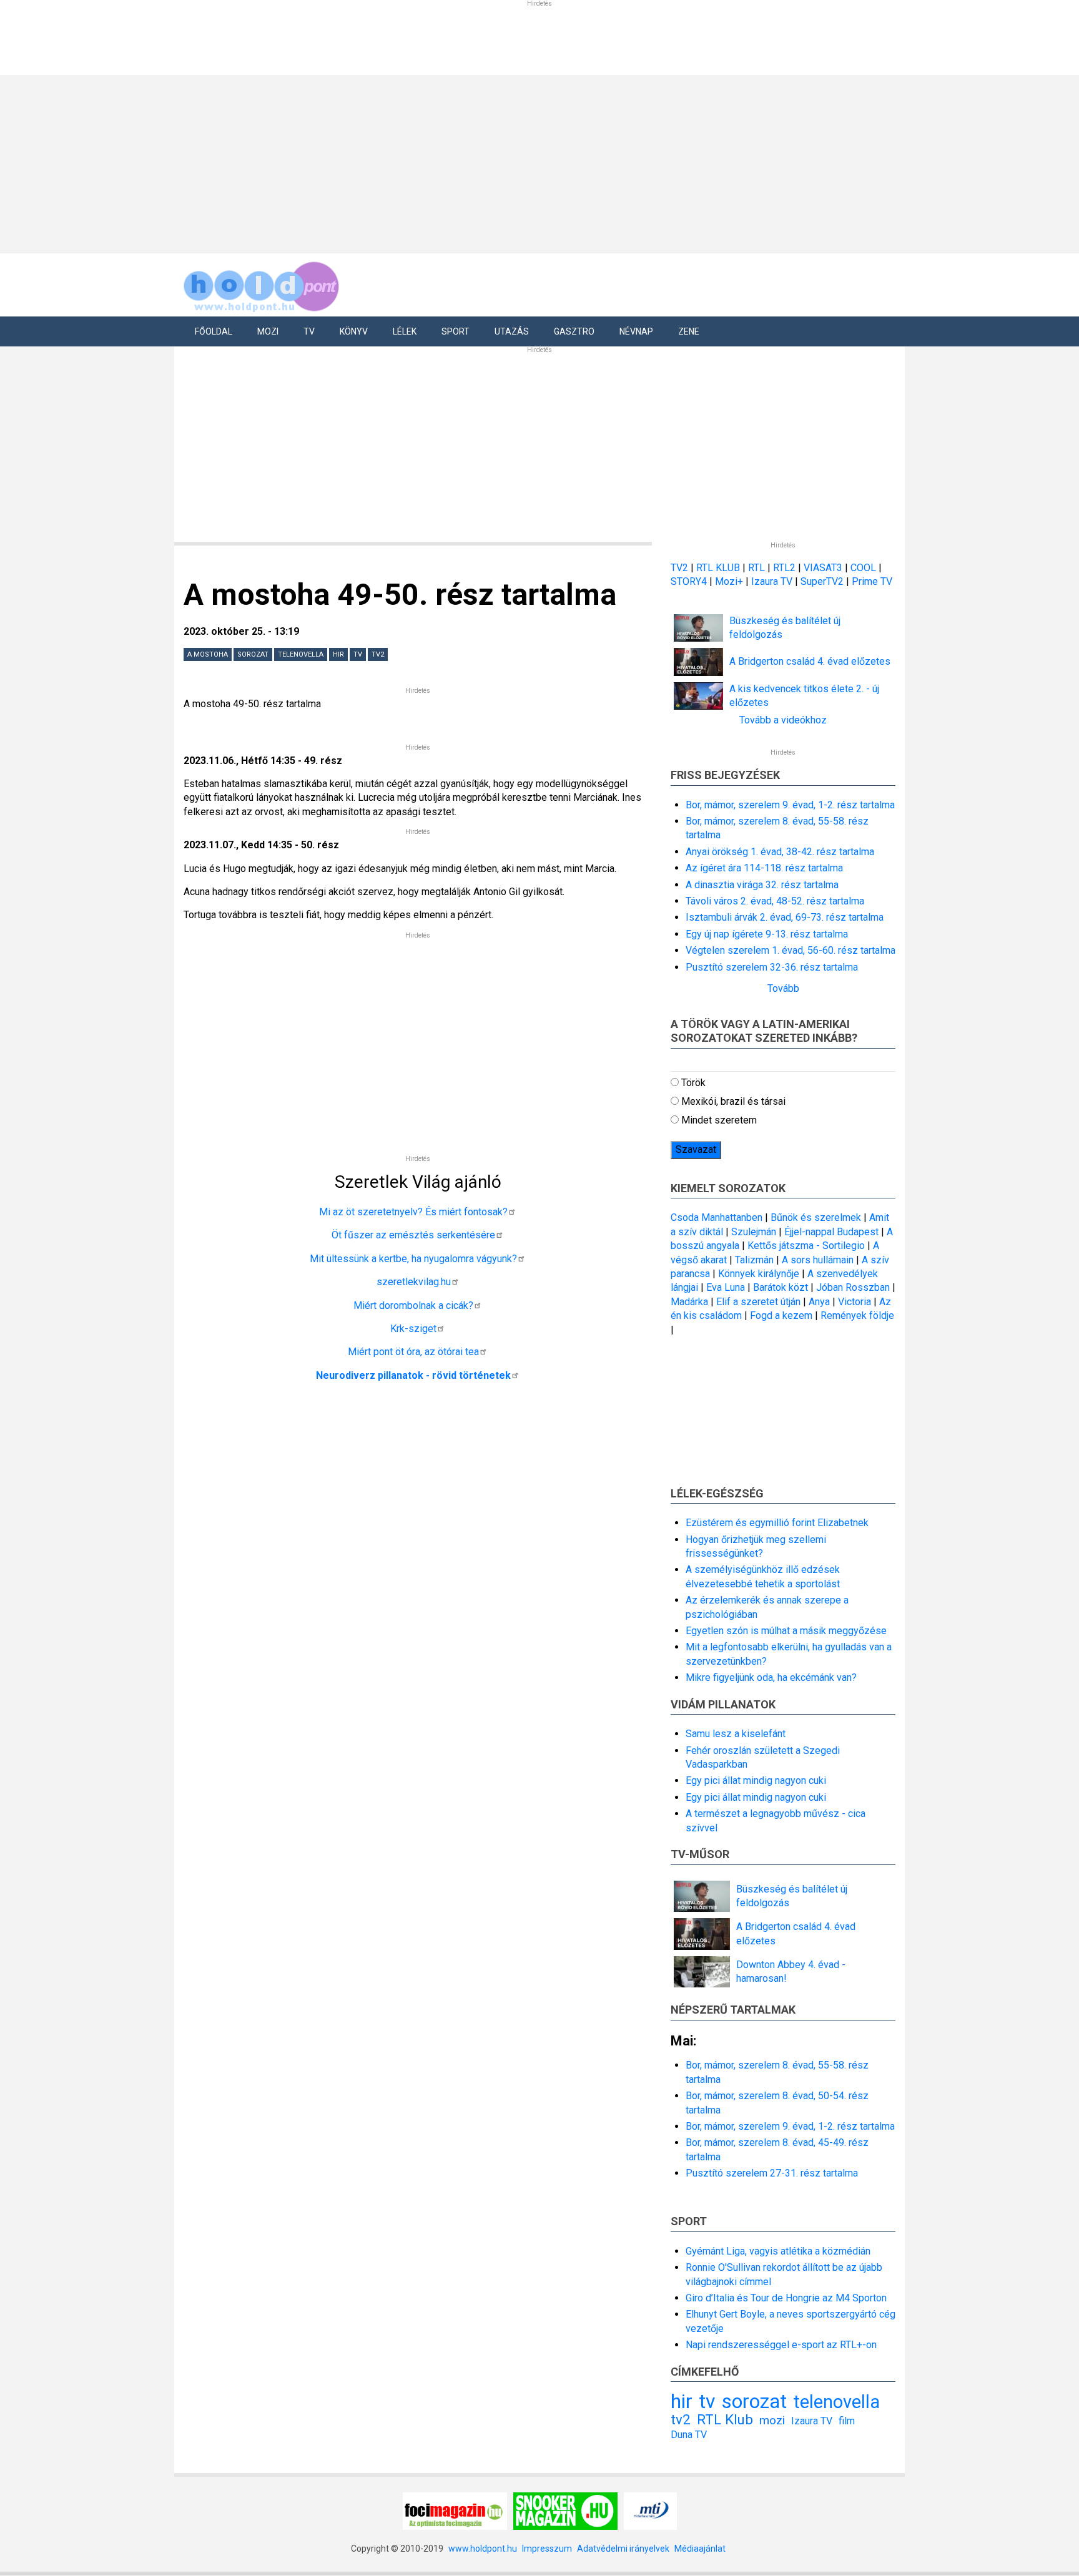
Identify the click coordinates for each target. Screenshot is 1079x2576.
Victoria (855, 1302)
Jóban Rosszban (853, 1287)
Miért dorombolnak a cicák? (413, 1305)
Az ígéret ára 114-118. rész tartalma (764, 868)
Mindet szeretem (719, 1120)
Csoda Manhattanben (717, 1217)
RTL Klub (725, 2419)
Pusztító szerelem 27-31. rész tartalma (772, 2173)
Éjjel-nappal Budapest (831, 1232)
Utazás (512, 331)
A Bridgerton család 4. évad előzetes (810, 661)
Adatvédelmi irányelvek (623, 2549)
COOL (863, 568)
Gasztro (574, 331)
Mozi (268, 331)
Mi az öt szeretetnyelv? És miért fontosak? (413, 1212)
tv (358, 654)
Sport (456, 331)
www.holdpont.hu (483, 2549)
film (847, 2421)
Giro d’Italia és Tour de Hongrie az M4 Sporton (786, 2298)
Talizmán (754, 1260)
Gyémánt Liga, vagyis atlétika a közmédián (778, 2251)
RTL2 (784, 568)
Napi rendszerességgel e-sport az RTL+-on (781, 2345)
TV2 (679, 568)
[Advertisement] (535, 162)
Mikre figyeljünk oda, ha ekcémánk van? (771, 1677)
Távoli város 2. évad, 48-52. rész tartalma (775, 901)
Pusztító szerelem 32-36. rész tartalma (772, 967)
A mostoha (208, 654)
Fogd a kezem (781, 1315)
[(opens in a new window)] (455, 2510)
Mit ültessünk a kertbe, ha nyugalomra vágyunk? (413, 1259)
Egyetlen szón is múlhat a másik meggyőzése (786, 1631)
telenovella (301, 654)
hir (338, 654)
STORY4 (690, 581)
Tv (309, 331)
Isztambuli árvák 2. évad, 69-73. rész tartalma (785, 917)
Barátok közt (781, 1287)
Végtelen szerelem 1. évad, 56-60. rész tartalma (791, 950)
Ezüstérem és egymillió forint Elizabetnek (777, 1523)
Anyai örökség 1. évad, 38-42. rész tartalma (780, 852)
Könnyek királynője (759, 1274)
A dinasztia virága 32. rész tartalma (762, 885)
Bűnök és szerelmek (816, 1217)
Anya (819, 1302)
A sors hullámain (818, 1260)
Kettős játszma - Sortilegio (806, 1246)
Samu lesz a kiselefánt (736, 1734)
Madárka (689, 1302)
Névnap (636, 331)
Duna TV (689, 2435)
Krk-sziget (413, 1329)
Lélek (405, 331)
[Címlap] (262, 284)
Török (693, 1083)
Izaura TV (773, 581)
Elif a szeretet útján (758, 1302)
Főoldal (214, 331)
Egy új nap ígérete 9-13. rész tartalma (767, 934)
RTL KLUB (718, 568)
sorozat (253, 654)
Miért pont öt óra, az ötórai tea (413, 1352)
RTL (756, 568)
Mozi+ (730, 581)
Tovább (783, 988)
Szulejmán (754, 1232)
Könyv (354, 331)
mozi (772, 2420)
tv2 (378, 654)
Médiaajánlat (700, 2549)
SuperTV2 (823, 581)
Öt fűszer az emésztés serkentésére (413, 1235)
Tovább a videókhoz (783, 720)
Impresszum (547, 2549)
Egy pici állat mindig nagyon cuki (756, 1780)
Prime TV (872, 581)
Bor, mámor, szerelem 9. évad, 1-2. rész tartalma (790, 805)
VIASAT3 (823, 568)
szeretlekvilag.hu (414, 1282)
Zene (689, 331)
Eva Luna (726, 1287)
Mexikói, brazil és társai (733, 1101)
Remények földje (857, 1315)
